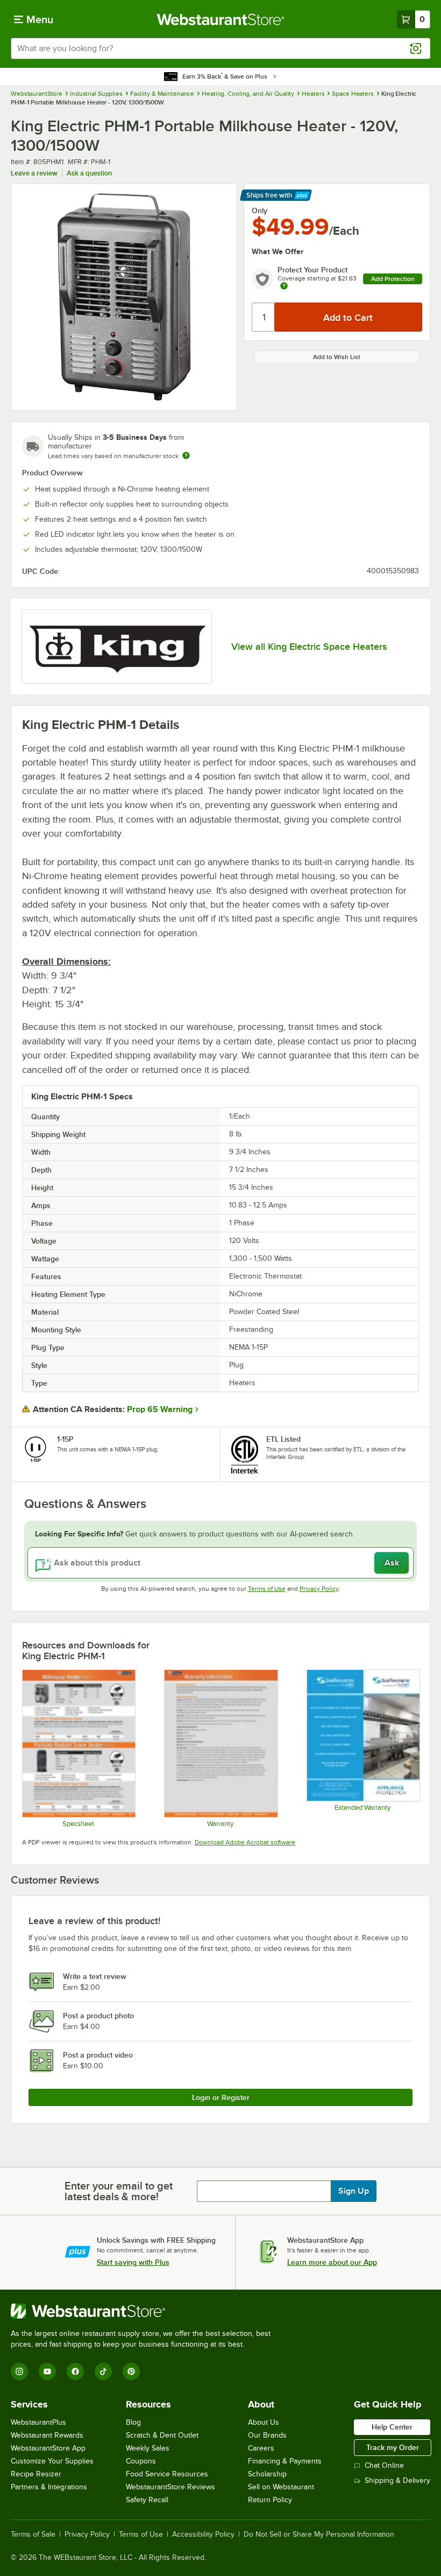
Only (259, 210)
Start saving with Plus (133, 2262)
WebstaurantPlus (38, 2422)
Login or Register (221, 2097)
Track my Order (393, 2447)
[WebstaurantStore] (145, 2311)
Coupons (141, 2461)
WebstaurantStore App (48, 2448)
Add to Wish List (337, 357)
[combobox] (220, 48)
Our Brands (267, 2435)
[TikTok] (103, 2371)
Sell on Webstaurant (281, 2487)
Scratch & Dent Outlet (162, 2435)
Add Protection (393, 279)
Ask (392, 1563)
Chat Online (384, 2465)
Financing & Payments (285, 2461)
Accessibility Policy (203, 2535)
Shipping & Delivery (397, 2480)
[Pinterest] (131, 2371)
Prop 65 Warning (160, 1409)
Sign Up (354, 2191)
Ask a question (89, 173)
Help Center (392, 2427)
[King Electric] (117, 647)
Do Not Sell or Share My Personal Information (319, 2535)
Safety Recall (147, 2500)
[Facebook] (75, 2371)
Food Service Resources (167, 2474)
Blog (133, 2422)
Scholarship (267, 2474)
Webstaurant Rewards (47, 2435)
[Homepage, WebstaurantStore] (221, 19)
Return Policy (270, 2500)
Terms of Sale (33, 2535)
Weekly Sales (148, 2448)
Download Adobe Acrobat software (245, 1842)
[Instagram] (19, 2371)
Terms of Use (267, 1589)
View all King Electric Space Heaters (309, 647)
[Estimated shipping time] (186, 455)
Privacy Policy (319, 1589)
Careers (261, 2448)
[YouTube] (47, 2371)
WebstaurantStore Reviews (170, 2487)
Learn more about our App (332, 2262)
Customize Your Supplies (52, 2461)
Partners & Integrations (49, 2487)
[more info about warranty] (284, 287)
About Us (264, 2422)
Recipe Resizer (36, 2474)
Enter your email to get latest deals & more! (119, 2191)
